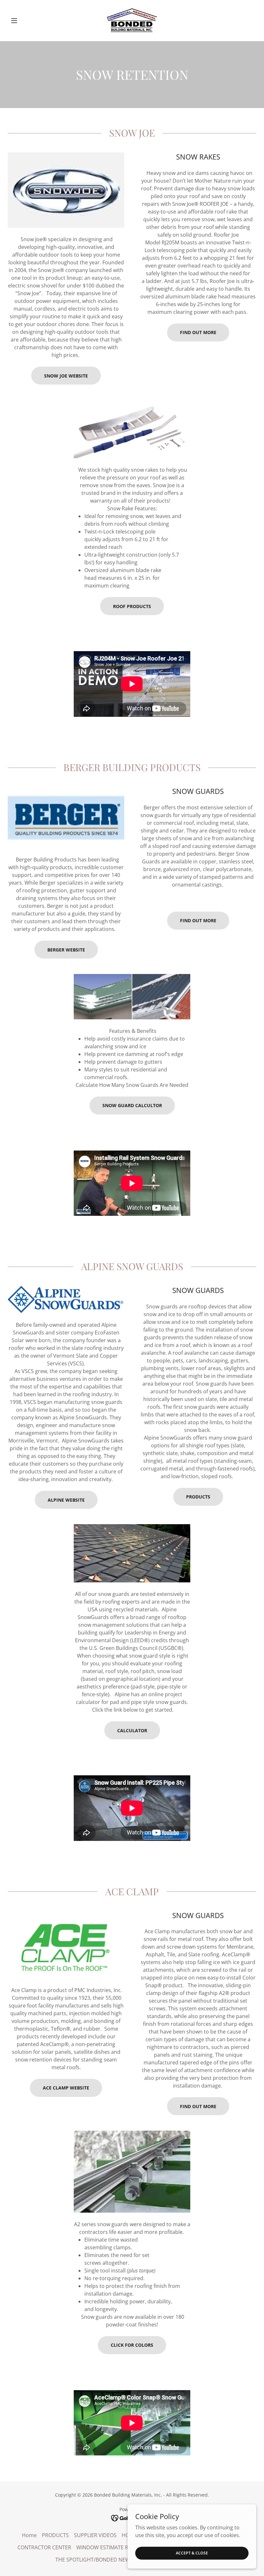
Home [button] (29, 2535)
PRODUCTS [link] (55, 2535)
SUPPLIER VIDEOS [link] (95, 2535)
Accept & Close (192, 2553)
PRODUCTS (198, 1497)
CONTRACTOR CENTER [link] (44, 2547)
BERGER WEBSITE (66, 950)
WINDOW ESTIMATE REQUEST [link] (112, 2547)
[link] (132, 21)
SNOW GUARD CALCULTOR (132, 1105)
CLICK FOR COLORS (132, 2345)
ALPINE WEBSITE (66, 1500)
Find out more (198, 332)
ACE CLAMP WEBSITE (66, 2088)
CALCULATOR (132, 1730)
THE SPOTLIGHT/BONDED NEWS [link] (94, 2560)
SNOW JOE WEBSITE (66, 376)
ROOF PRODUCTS (132, 606)
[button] (26, 21)
